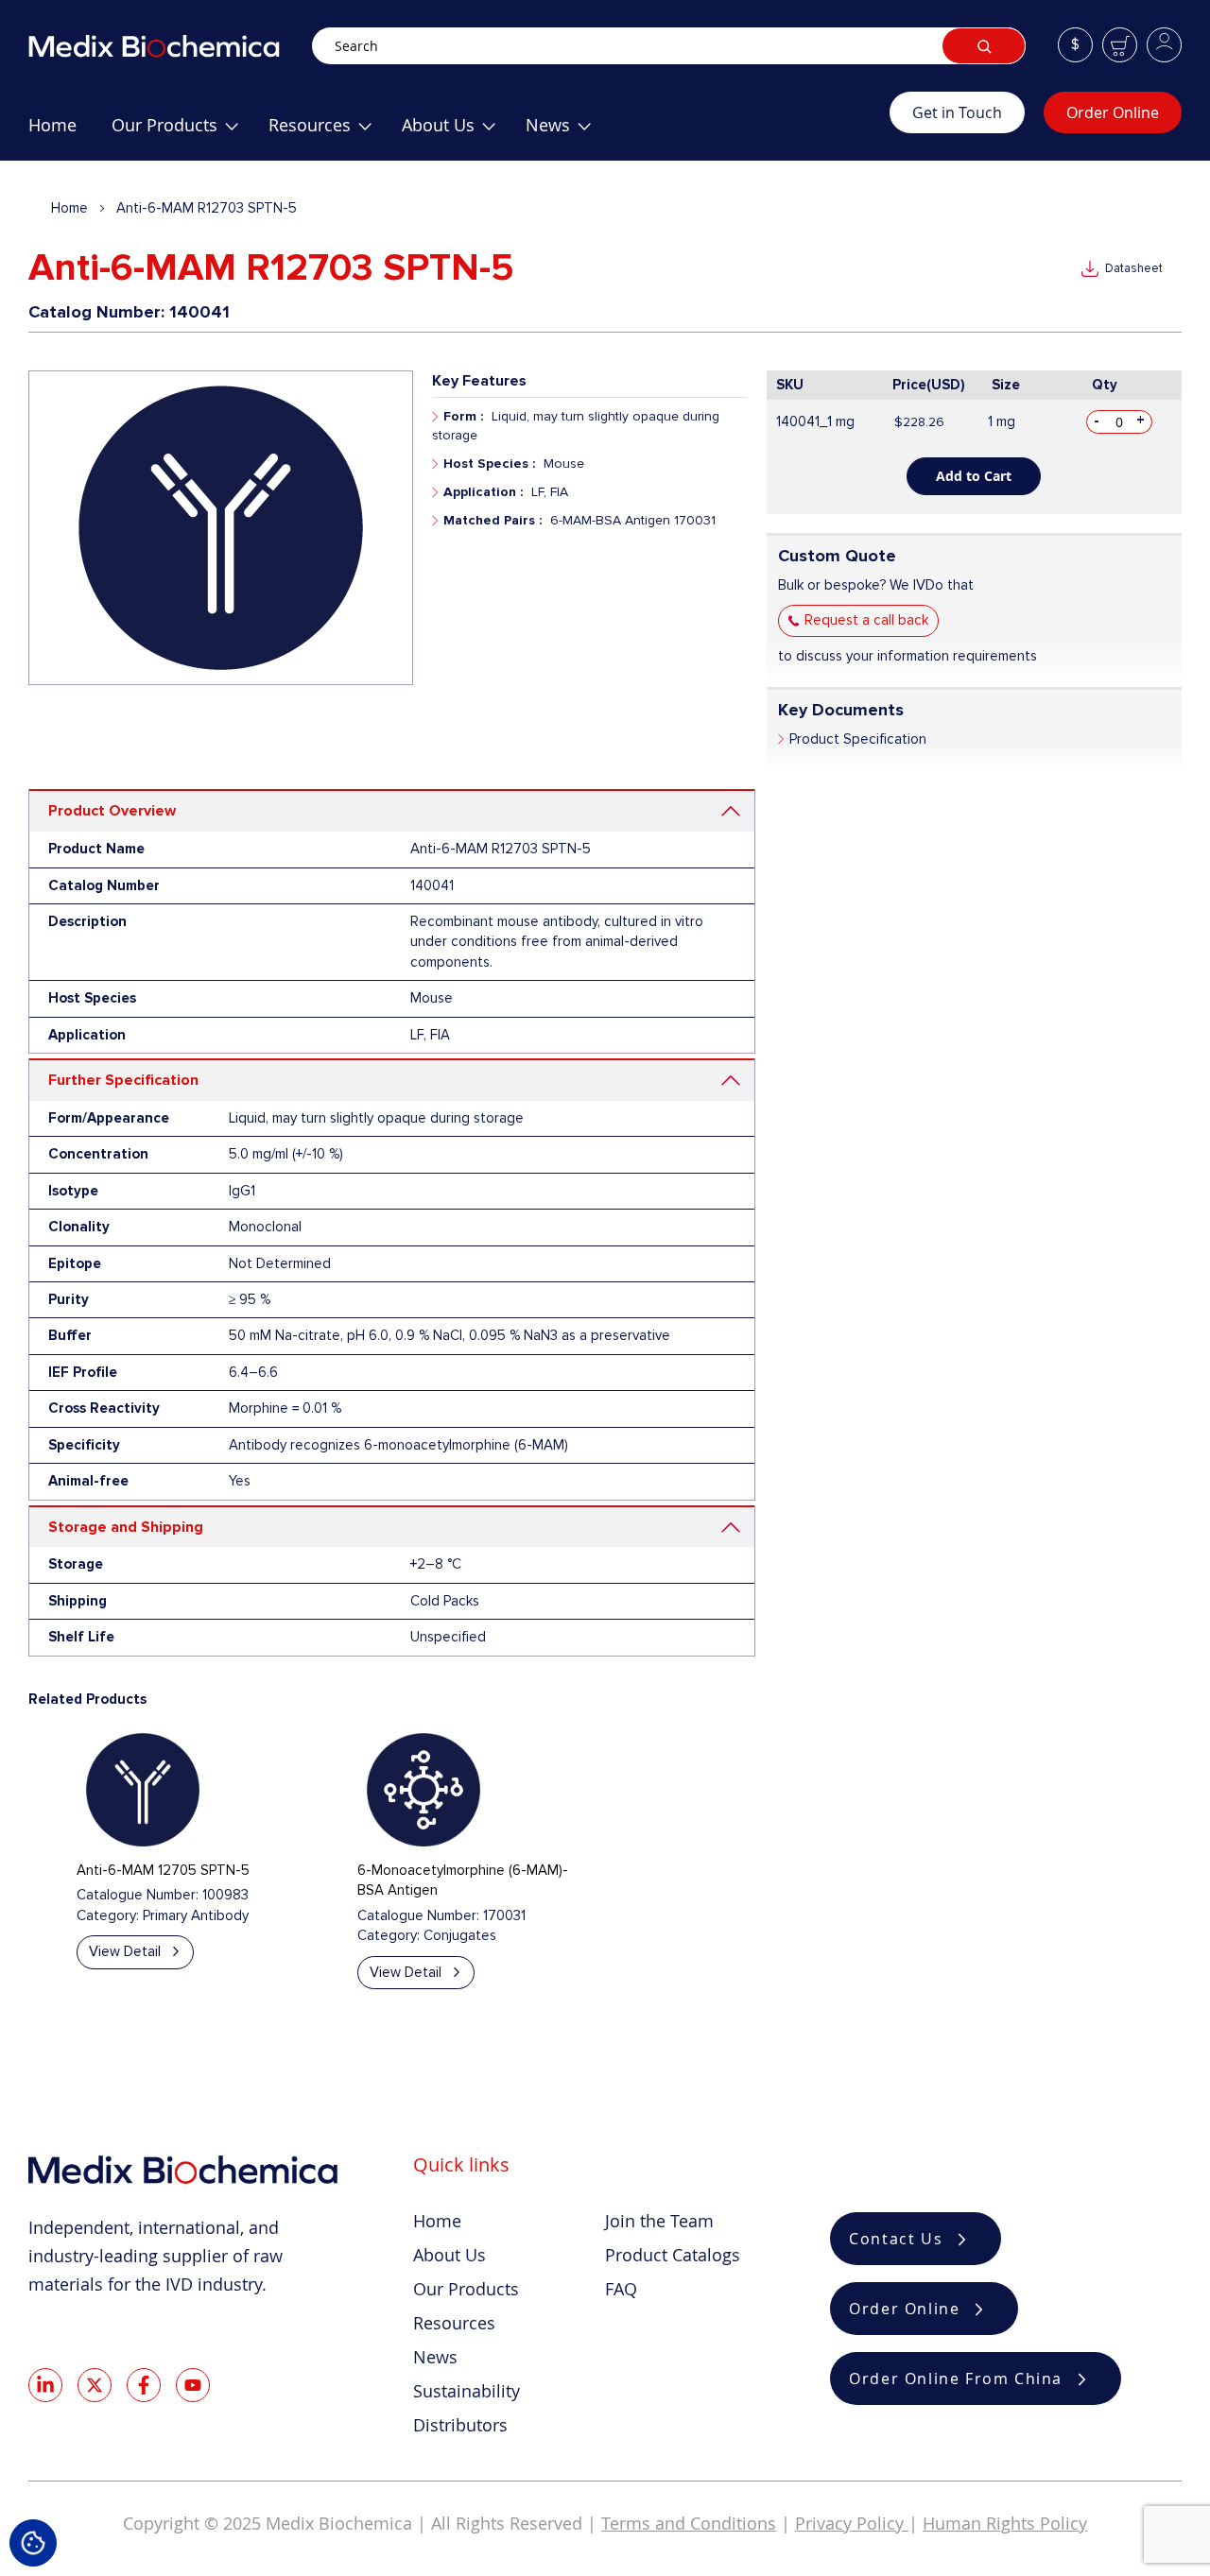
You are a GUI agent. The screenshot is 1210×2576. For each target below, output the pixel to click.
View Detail (125, 1951)
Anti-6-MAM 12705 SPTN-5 (163, 1870)
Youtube (193, 2385)
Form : (463, 416)
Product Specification (858, 739)
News (435, 2357)
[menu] (459, 132)
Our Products (466, 2289)
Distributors (460, 2425)
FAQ (621, 2289)
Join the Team (659, 2221)
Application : (483, 492)
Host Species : (489, 464)
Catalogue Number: (138, 1895)
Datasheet (1134, 268)
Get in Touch (957, 112)
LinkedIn (45, 2385)
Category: (108, 1915)
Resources (454, 2323)
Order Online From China (956, 2379)
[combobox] (669, 46)
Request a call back (866, 620)
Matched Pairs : (493, 520)
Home (69, 208)
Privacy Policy (852, 2523)
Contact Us (896, 2239)
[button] (1075, 45)
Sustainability (467, 2391)
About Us (449, 2255)
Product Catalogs (673, 2255)
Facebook (144, 2385)
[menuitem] (52, 132)
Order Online (1113, 112)
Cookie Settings (33, 2543)
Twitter (95, 2385)
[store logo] (170, 46)
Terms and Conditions (689, 2523)
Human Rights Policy (1005, 2523)
